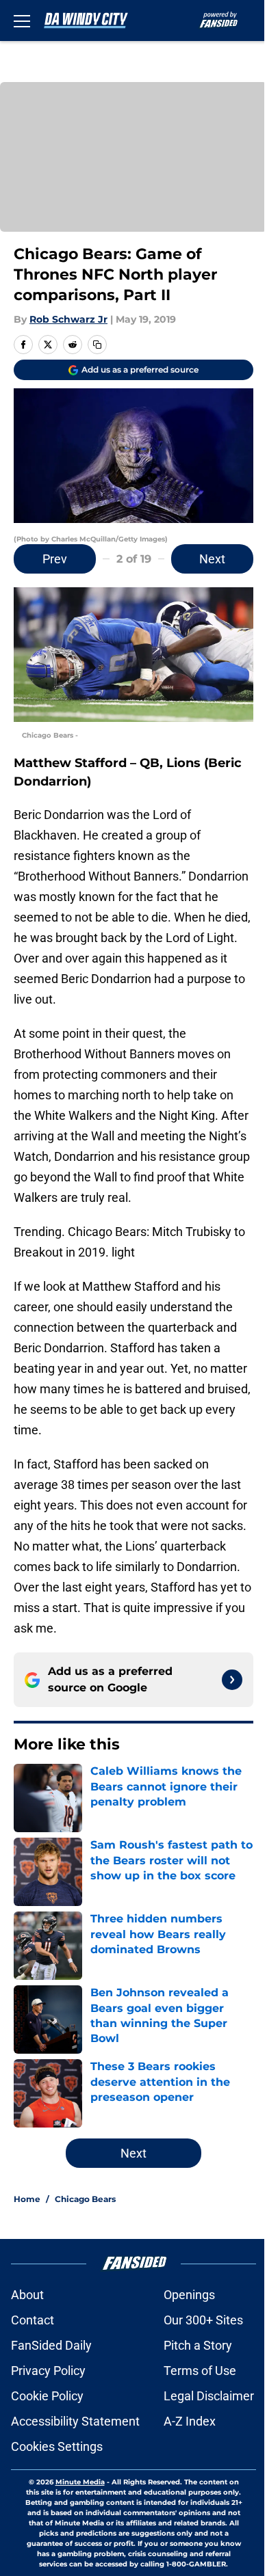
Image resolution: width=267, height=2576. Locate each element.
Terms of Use (200, 2371)
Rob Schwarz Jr (68, 319)
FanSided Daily (51, 2345)
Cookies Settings (57, 2446)
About (27, 2295)
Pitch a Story (198, 2345)
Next (212, 559)
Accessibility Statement (75, 2421)
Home (27, 2199)
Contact (33, 2320)
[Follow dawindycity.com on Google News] (232, 1680)
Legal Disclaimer (209, 2396)
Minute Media (80, 2482)
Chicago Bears (85, 2199)
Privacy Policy (48, 2371)
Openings (189, 2295)
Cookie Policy (47, 2396)
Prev (55, 559)
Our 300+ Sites (203, 2320)
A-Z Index (190, 2421)
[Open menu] (22, 21)
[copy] (97, 345)
